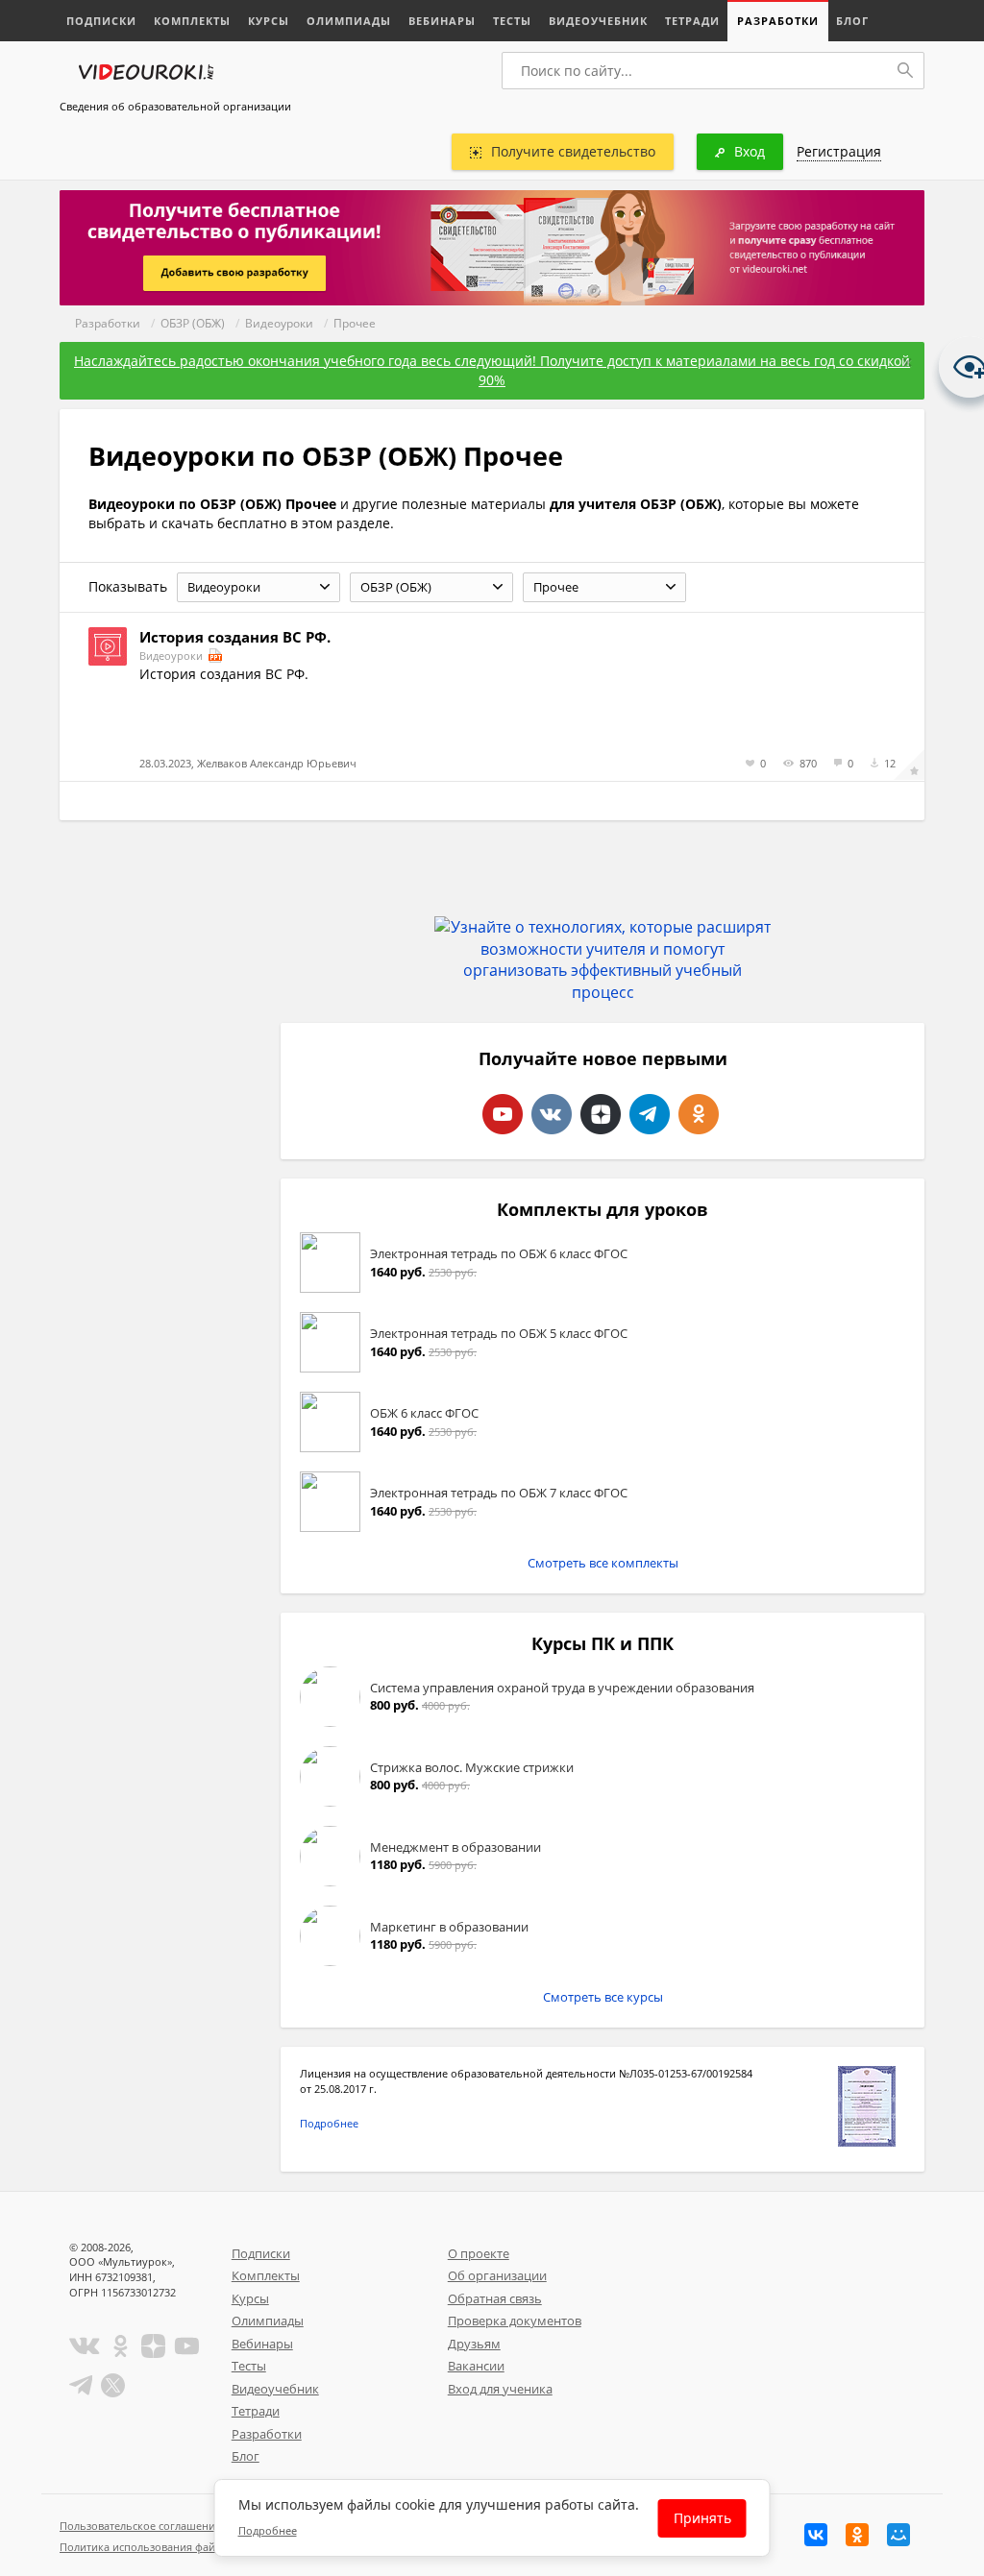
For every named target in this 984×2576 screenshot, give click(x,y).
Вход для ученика (500, 2389)
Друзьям (474, 2344)
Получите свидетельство (573, 151)
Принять (702, 2518)
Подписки (101, 21)
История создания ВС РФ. (235, 637)
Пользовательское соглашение (140, 2526)
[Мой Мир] (898, 2535)
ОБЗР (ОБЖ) (193, 323)
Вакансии (476, 2366)
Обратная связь (495, 2298)
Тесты (512, 21)
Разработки (778, 21)
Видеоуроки (279, 323)
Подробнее (329, 2123)
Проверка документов (515, 2321)
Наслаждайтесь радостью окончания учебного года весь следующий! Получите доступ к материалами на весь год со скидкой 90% (492, 370)
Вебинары (442, 21)
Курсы (269, 21)
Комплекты (192, 21)
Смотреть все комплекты (603, 1563)
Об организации (497, 2275)
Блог (852, 21)
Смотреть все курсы (603, 1997)
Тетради (692, 21)
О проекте (479, 2253)
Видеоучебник (598, 21)
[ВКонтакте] (816, 2535)
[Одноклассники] (857, 2535)
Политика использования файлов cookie (164, 2547)
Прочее (355, 323)
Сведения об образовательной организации (175, 106)
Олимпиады (349, 21)
